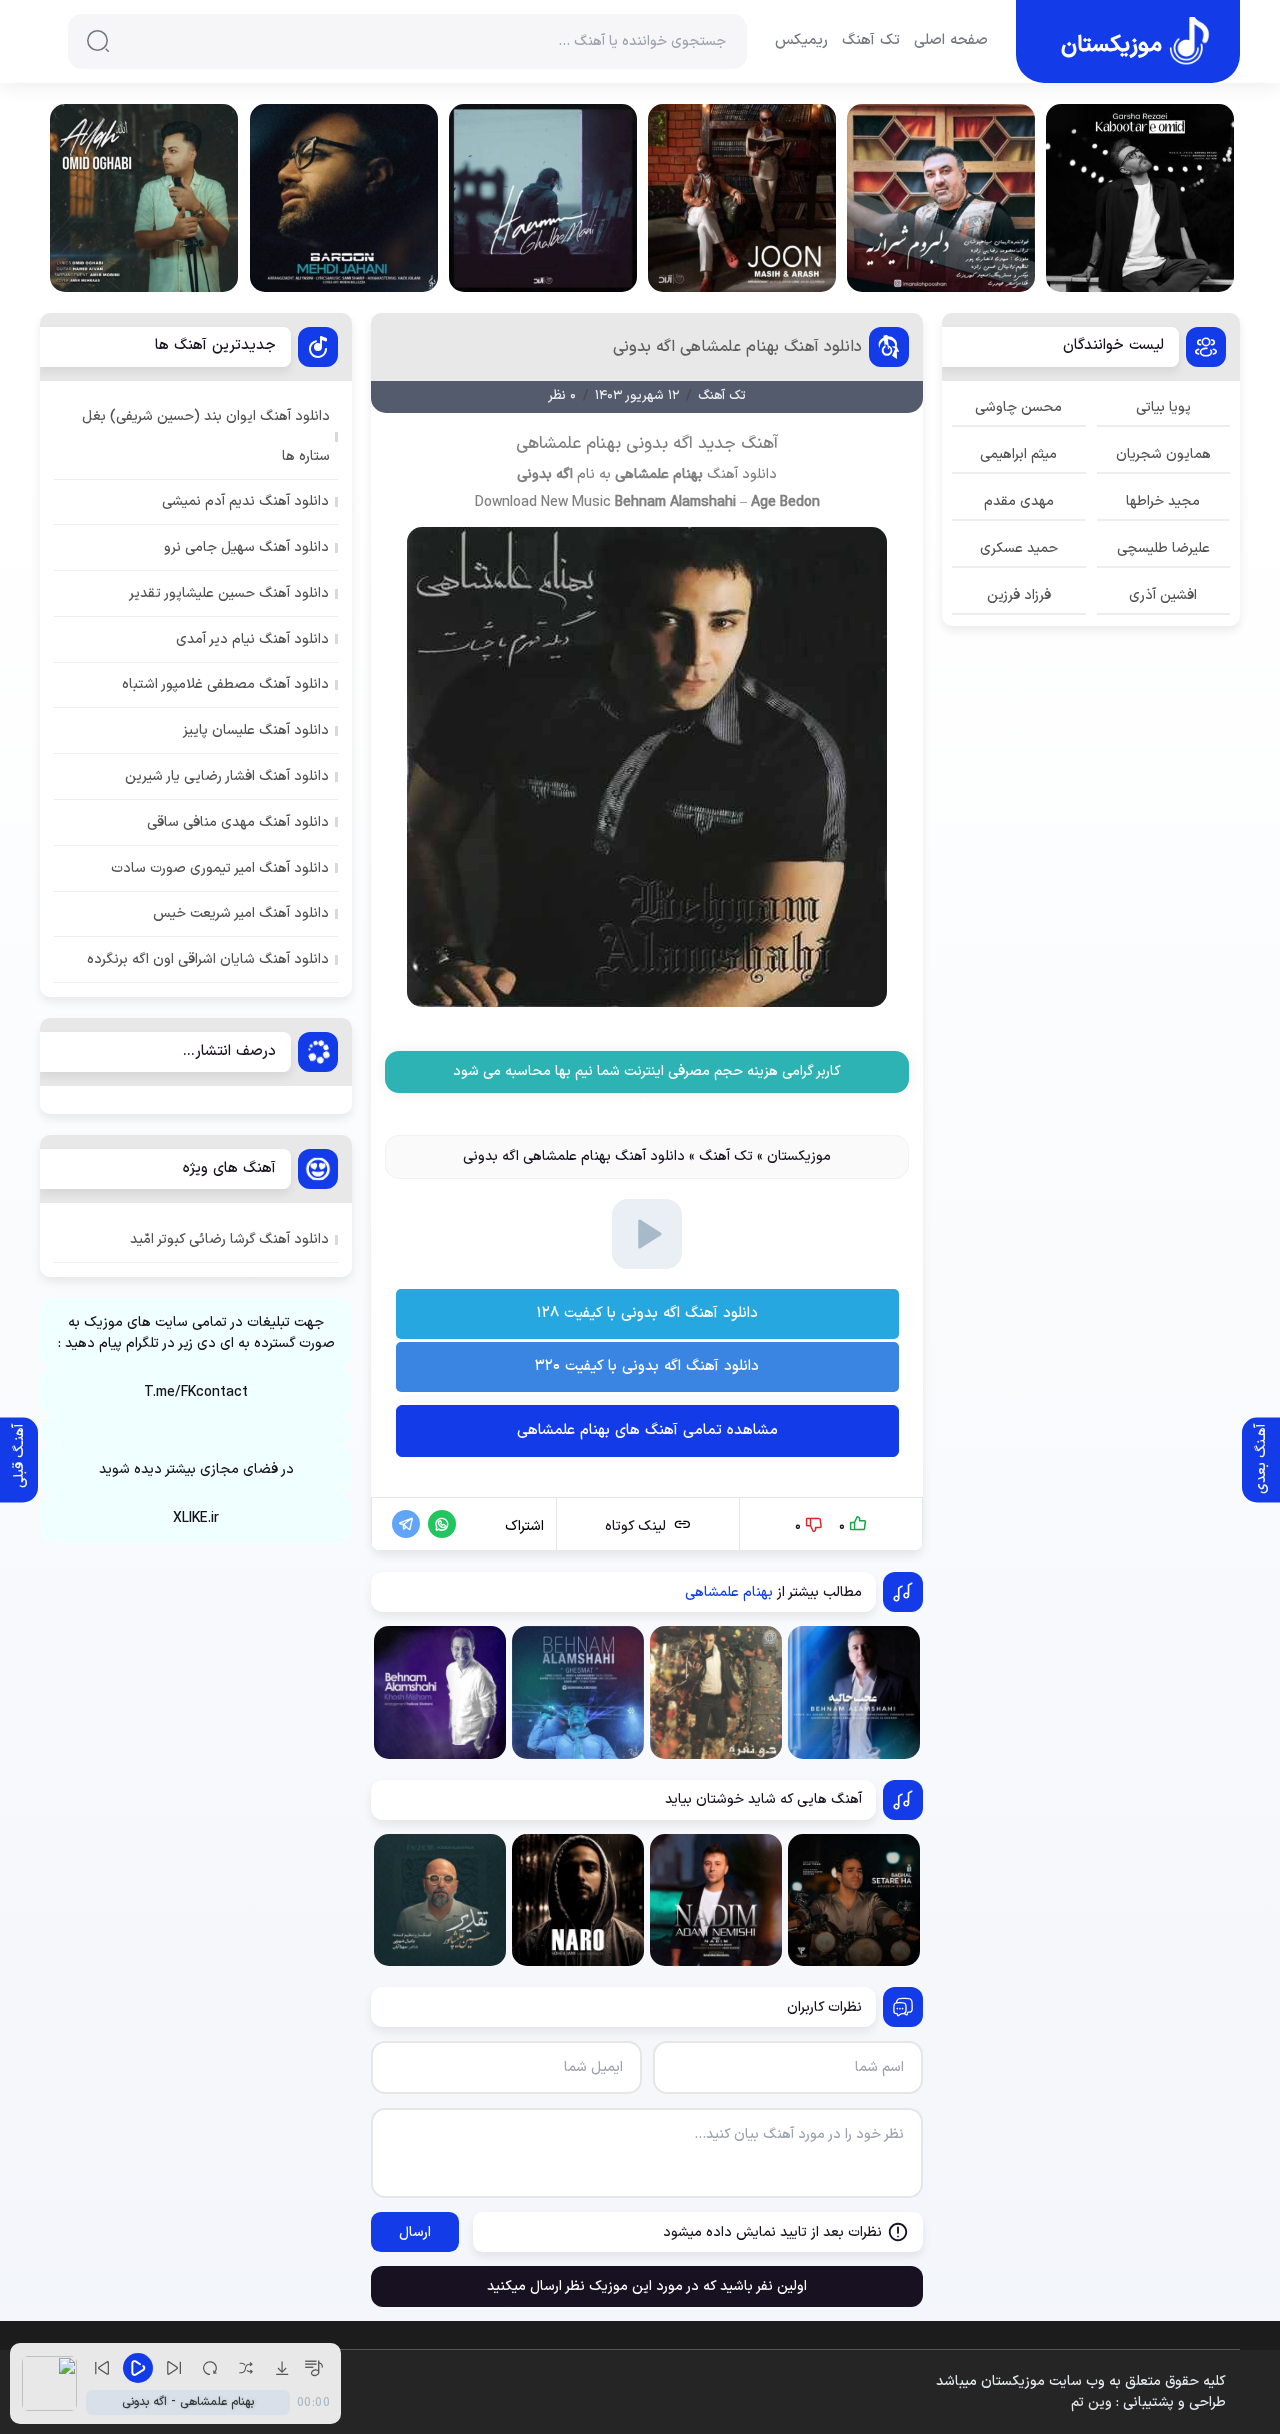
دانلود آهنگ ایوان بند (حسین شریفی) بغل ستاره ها (206, 436)
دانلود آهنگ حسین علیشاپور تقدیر (229, 593)
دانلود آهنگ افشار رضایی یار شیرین (227, 776)
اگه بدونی (545, 474)
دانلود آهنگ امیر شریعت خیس (241, 913)
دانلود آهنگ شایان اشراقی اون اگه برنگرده (208, 959)
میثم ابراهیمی (1018, 454)
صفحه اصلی (951, 41)
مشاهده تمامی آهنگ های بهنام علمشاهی (647, 1430)
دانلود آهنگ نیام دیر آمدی (252, 639)
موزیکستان (799, 1156)
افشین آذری (1163, 595)
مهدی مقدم (1019, 501)
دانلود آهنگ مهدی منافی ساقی (238, 822)
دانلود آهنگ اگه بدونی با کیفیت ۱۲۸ (647, 1313)
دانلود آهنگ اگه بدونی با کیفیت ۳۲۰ (647, 1366)
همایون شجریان (1163, 454)
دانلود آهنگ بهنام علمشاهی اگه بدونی (737, 347)
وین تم (1091, 2402)
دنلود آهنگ (647, 1106)
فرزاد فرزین (1019, 595)
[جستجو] (98, 41)
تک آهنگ (871, 41)
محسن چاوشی (1018, 407)
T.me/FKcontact (196, 1392)
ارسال (415, 2232)
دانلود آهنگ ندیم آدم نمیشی (245, 501)
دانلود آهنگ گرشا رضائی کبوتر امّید (229, 1239)
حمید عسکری (1019, 548)
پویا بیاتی (1163, 407)
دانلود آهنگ (742, 474)
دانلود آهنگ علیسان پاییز (256, 730)
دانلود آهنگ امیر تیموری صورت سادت (220, 868)
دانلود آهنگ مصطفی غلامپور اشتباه (225, 684)
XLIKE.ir (196, 1518)
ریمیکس (801, 41)
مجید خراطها (1163, 501)
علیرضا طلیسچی (1163, 548)
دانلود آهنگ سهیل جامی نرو (246, 547)
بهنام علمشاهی (659, 474)
